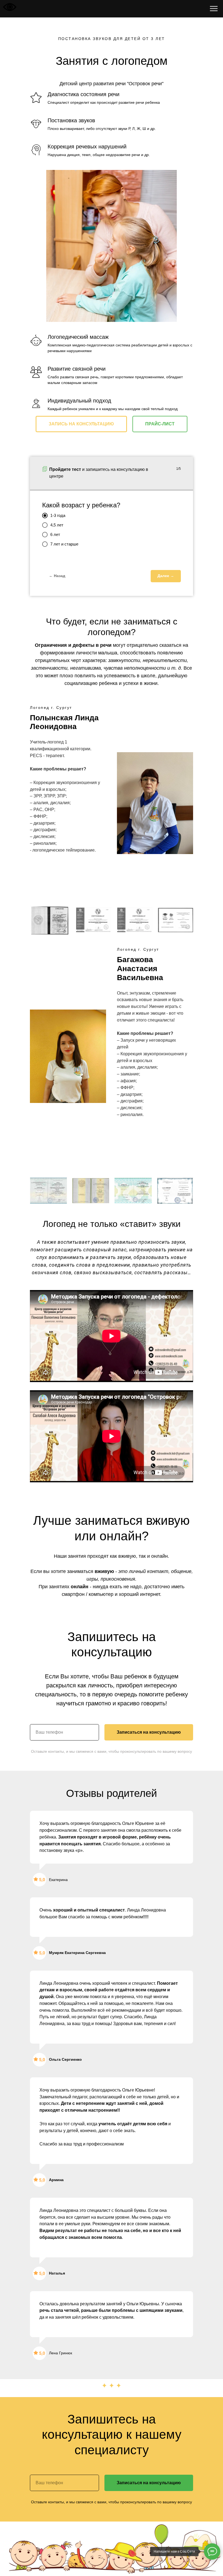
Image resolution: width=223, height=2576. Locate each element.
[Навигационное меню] (214, 9)
